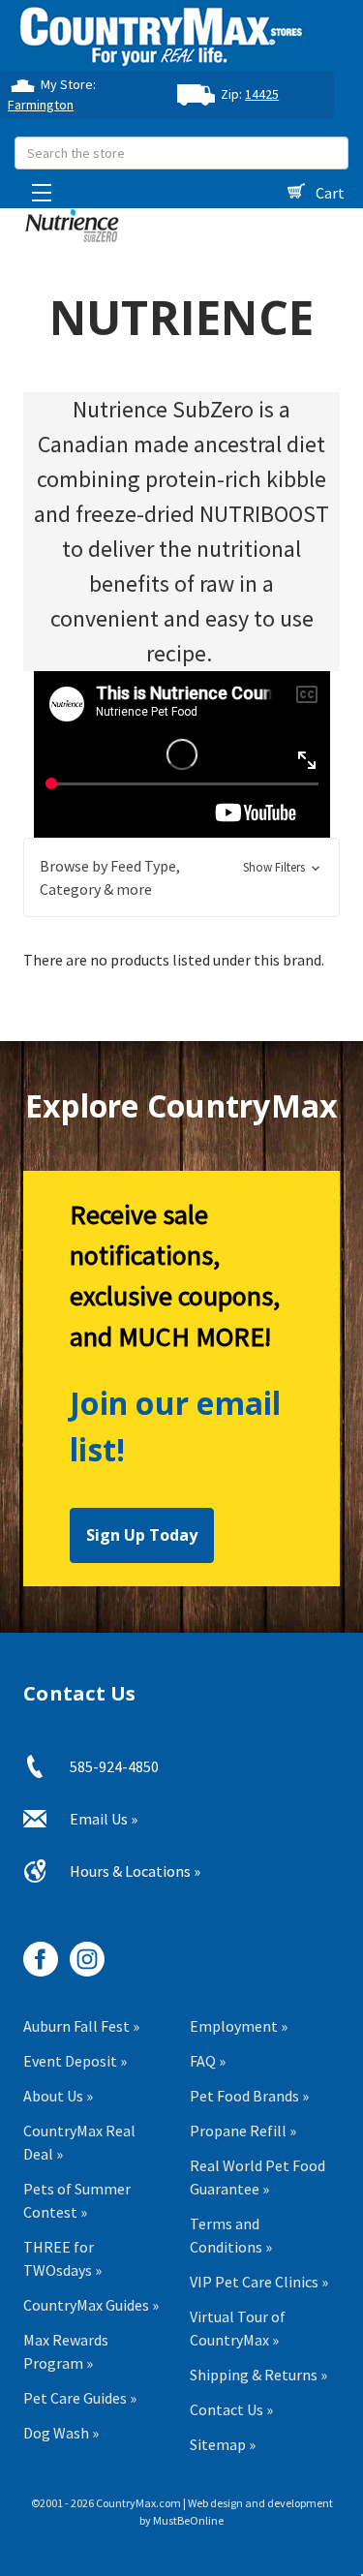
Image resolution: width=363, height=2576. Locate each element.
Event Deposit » (75, 2061)
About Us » (58, 2096)
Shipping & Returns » (258, 2375)
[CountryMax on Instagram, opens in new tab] (80, 1952)
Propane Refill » (243, 2131)
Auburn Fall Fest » (81, 2026)
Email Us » (104, 1819)
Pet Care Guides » (80, 2398)
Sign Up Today (142, 1535)
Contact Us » (231, 2409)
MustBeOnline (188, 2520)
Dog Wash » (61, 2433)
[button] (181, 877)
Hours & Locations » (135, 1871)
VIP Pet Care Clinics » (259, 2282)
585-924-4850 (114, 1766)
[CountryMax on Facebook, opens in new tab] (33, 1952)
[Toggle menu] (36, 187)
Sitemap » (223, 2444)
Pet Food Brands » (249, 2096)
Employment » (239, 2026)
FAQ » (208, 2061)
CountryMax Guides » (91, 2305)
